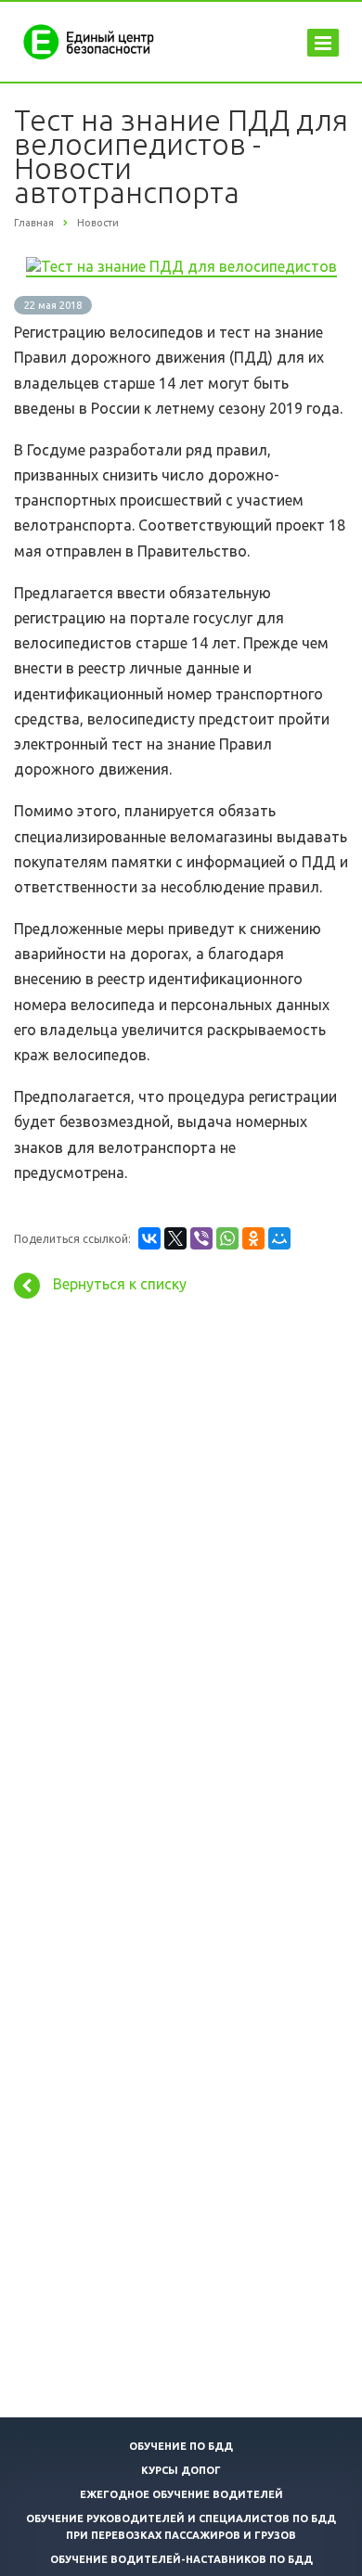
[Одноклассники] (253, 1238)
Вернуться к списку (120, 1284)
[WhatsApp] (227, 1238)
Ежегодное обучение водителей (181, 2494)
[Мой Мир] (279, 1238)
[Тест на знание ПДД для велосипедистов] (181, 266)
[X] (175, 1238)
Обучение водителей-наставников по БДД (181, 2559)
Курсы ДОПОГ (181, 2470)
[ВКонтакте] (149, 1238)
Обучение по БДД (181, 2446)
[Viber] (201, 1238)
